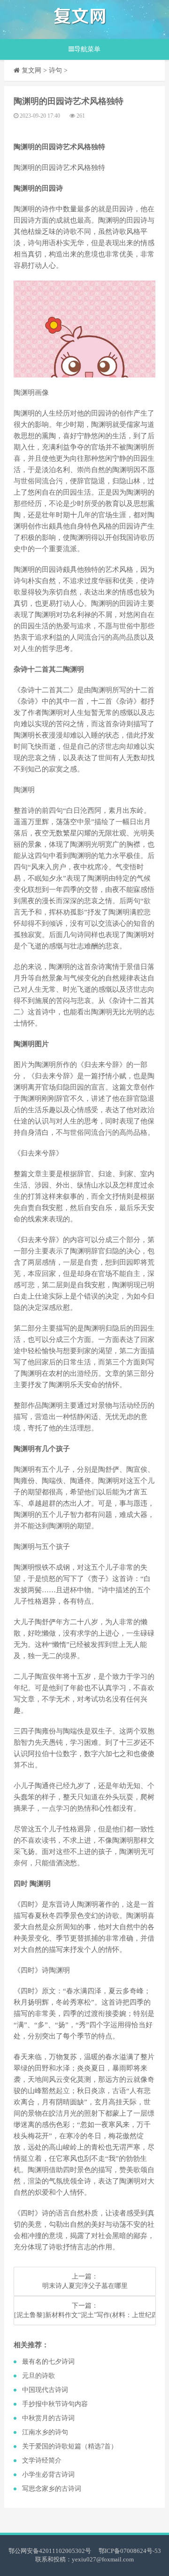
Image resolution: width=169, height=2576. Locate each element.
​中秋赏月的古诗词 (48, 2418)
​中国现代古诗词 (45, 2390)
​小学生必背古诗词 (48, 2475)
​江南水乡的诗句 (45, 2432)
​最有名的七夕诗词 (48, 2362)
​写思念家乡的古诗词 (52, 2489)
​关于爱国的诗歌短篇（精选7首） (70, 2446)
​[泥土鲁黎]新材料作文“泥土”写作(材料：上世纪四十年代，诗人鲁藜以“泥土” (85, 2315)
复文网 (31, 70)
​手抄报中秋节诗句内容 (55, 2404)
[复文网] (80, 20)
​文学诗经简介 (42, 2460)
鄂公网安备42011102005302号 (50, 2551)
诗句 (55, 70)
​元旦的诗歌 (38, 2376)
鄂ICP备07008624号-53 (130, 2551)
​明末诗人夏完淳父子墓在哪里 (85, 2286)
